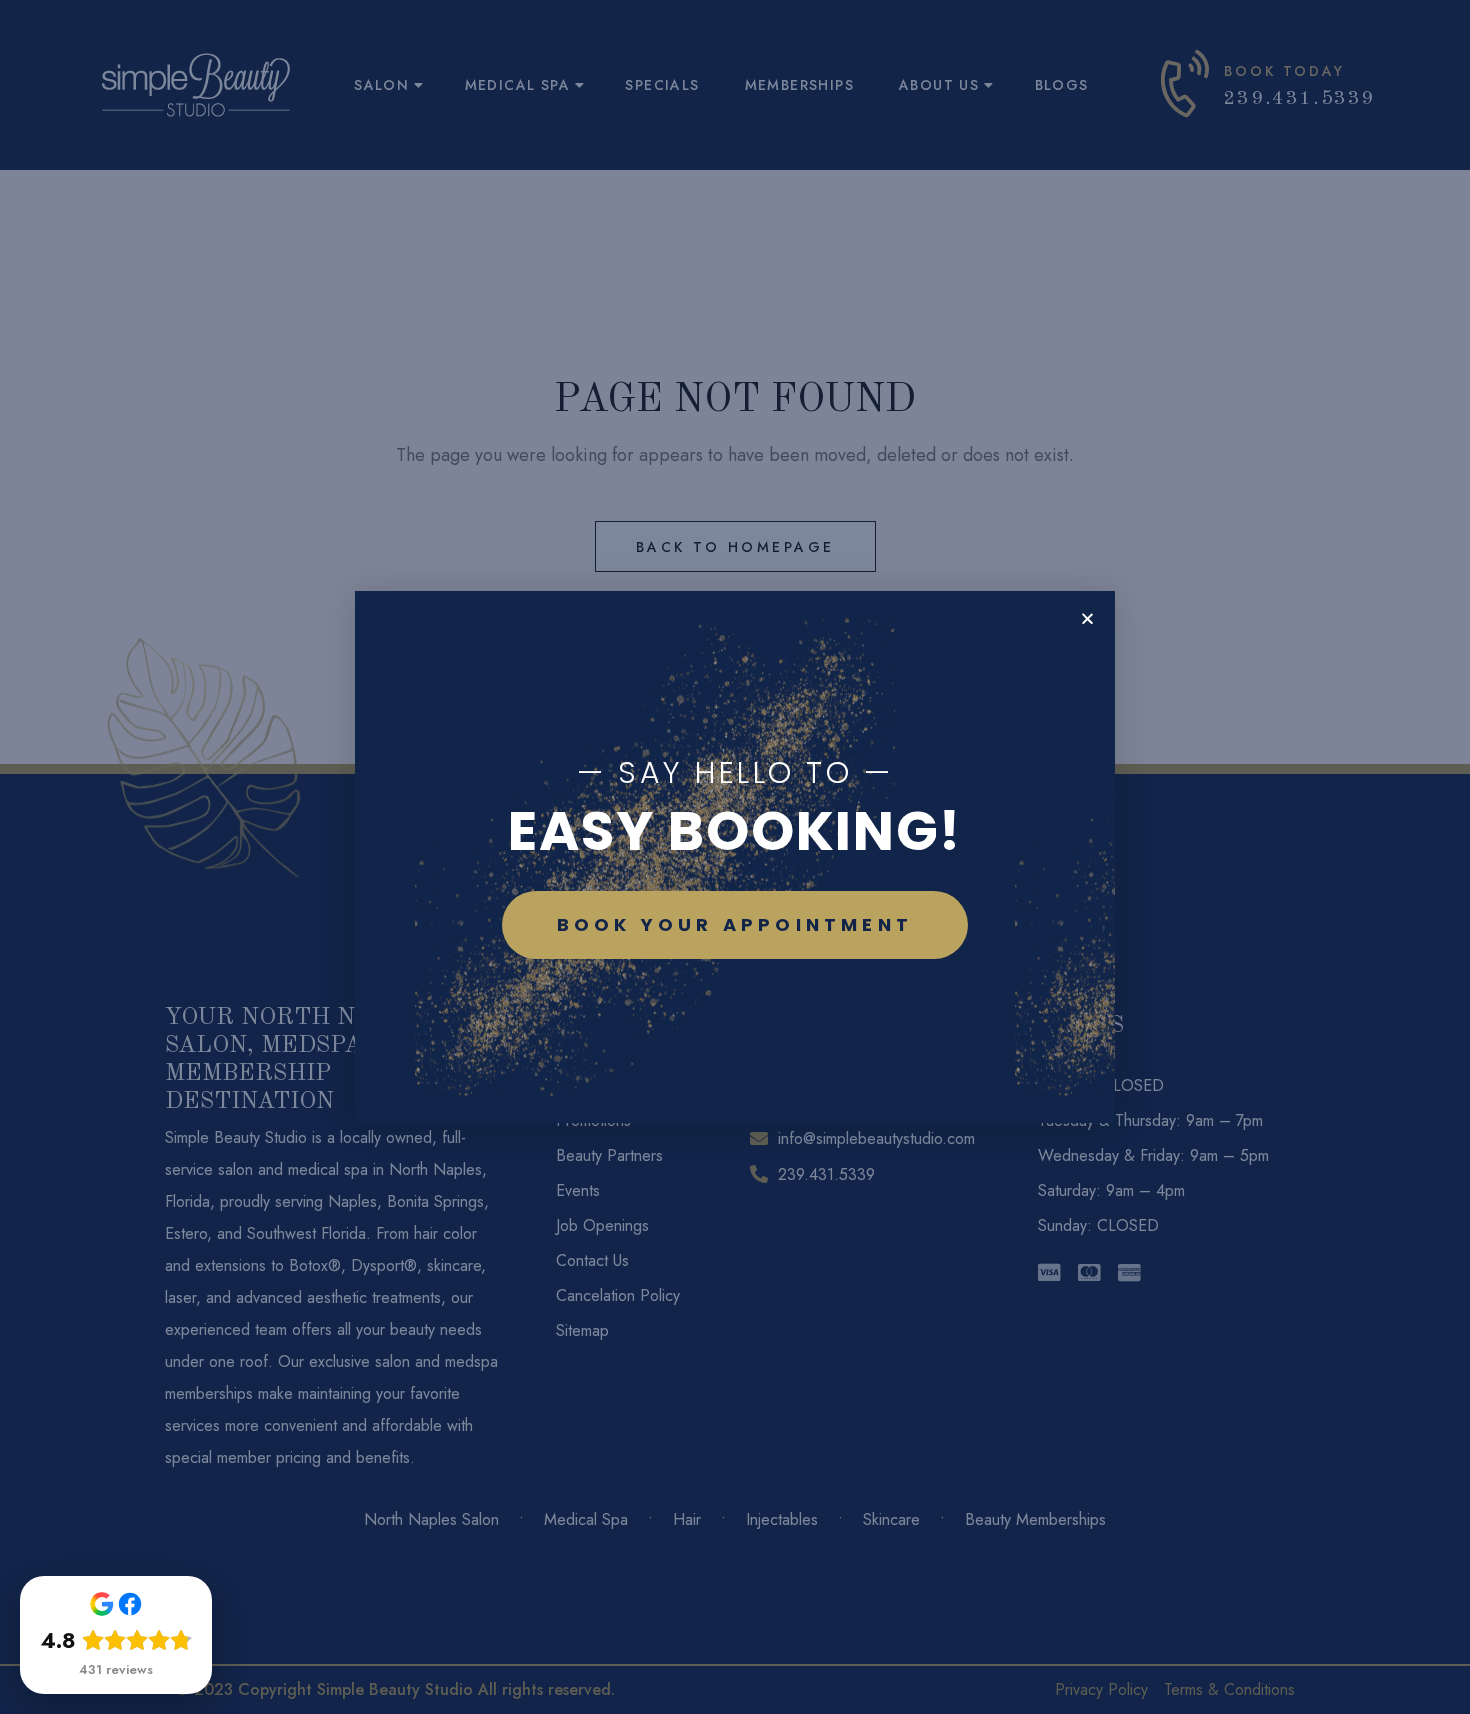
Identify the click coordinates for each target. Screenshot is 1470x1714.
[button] (1087, 618)
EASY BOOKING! (735, 830)
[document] (735, 857)
